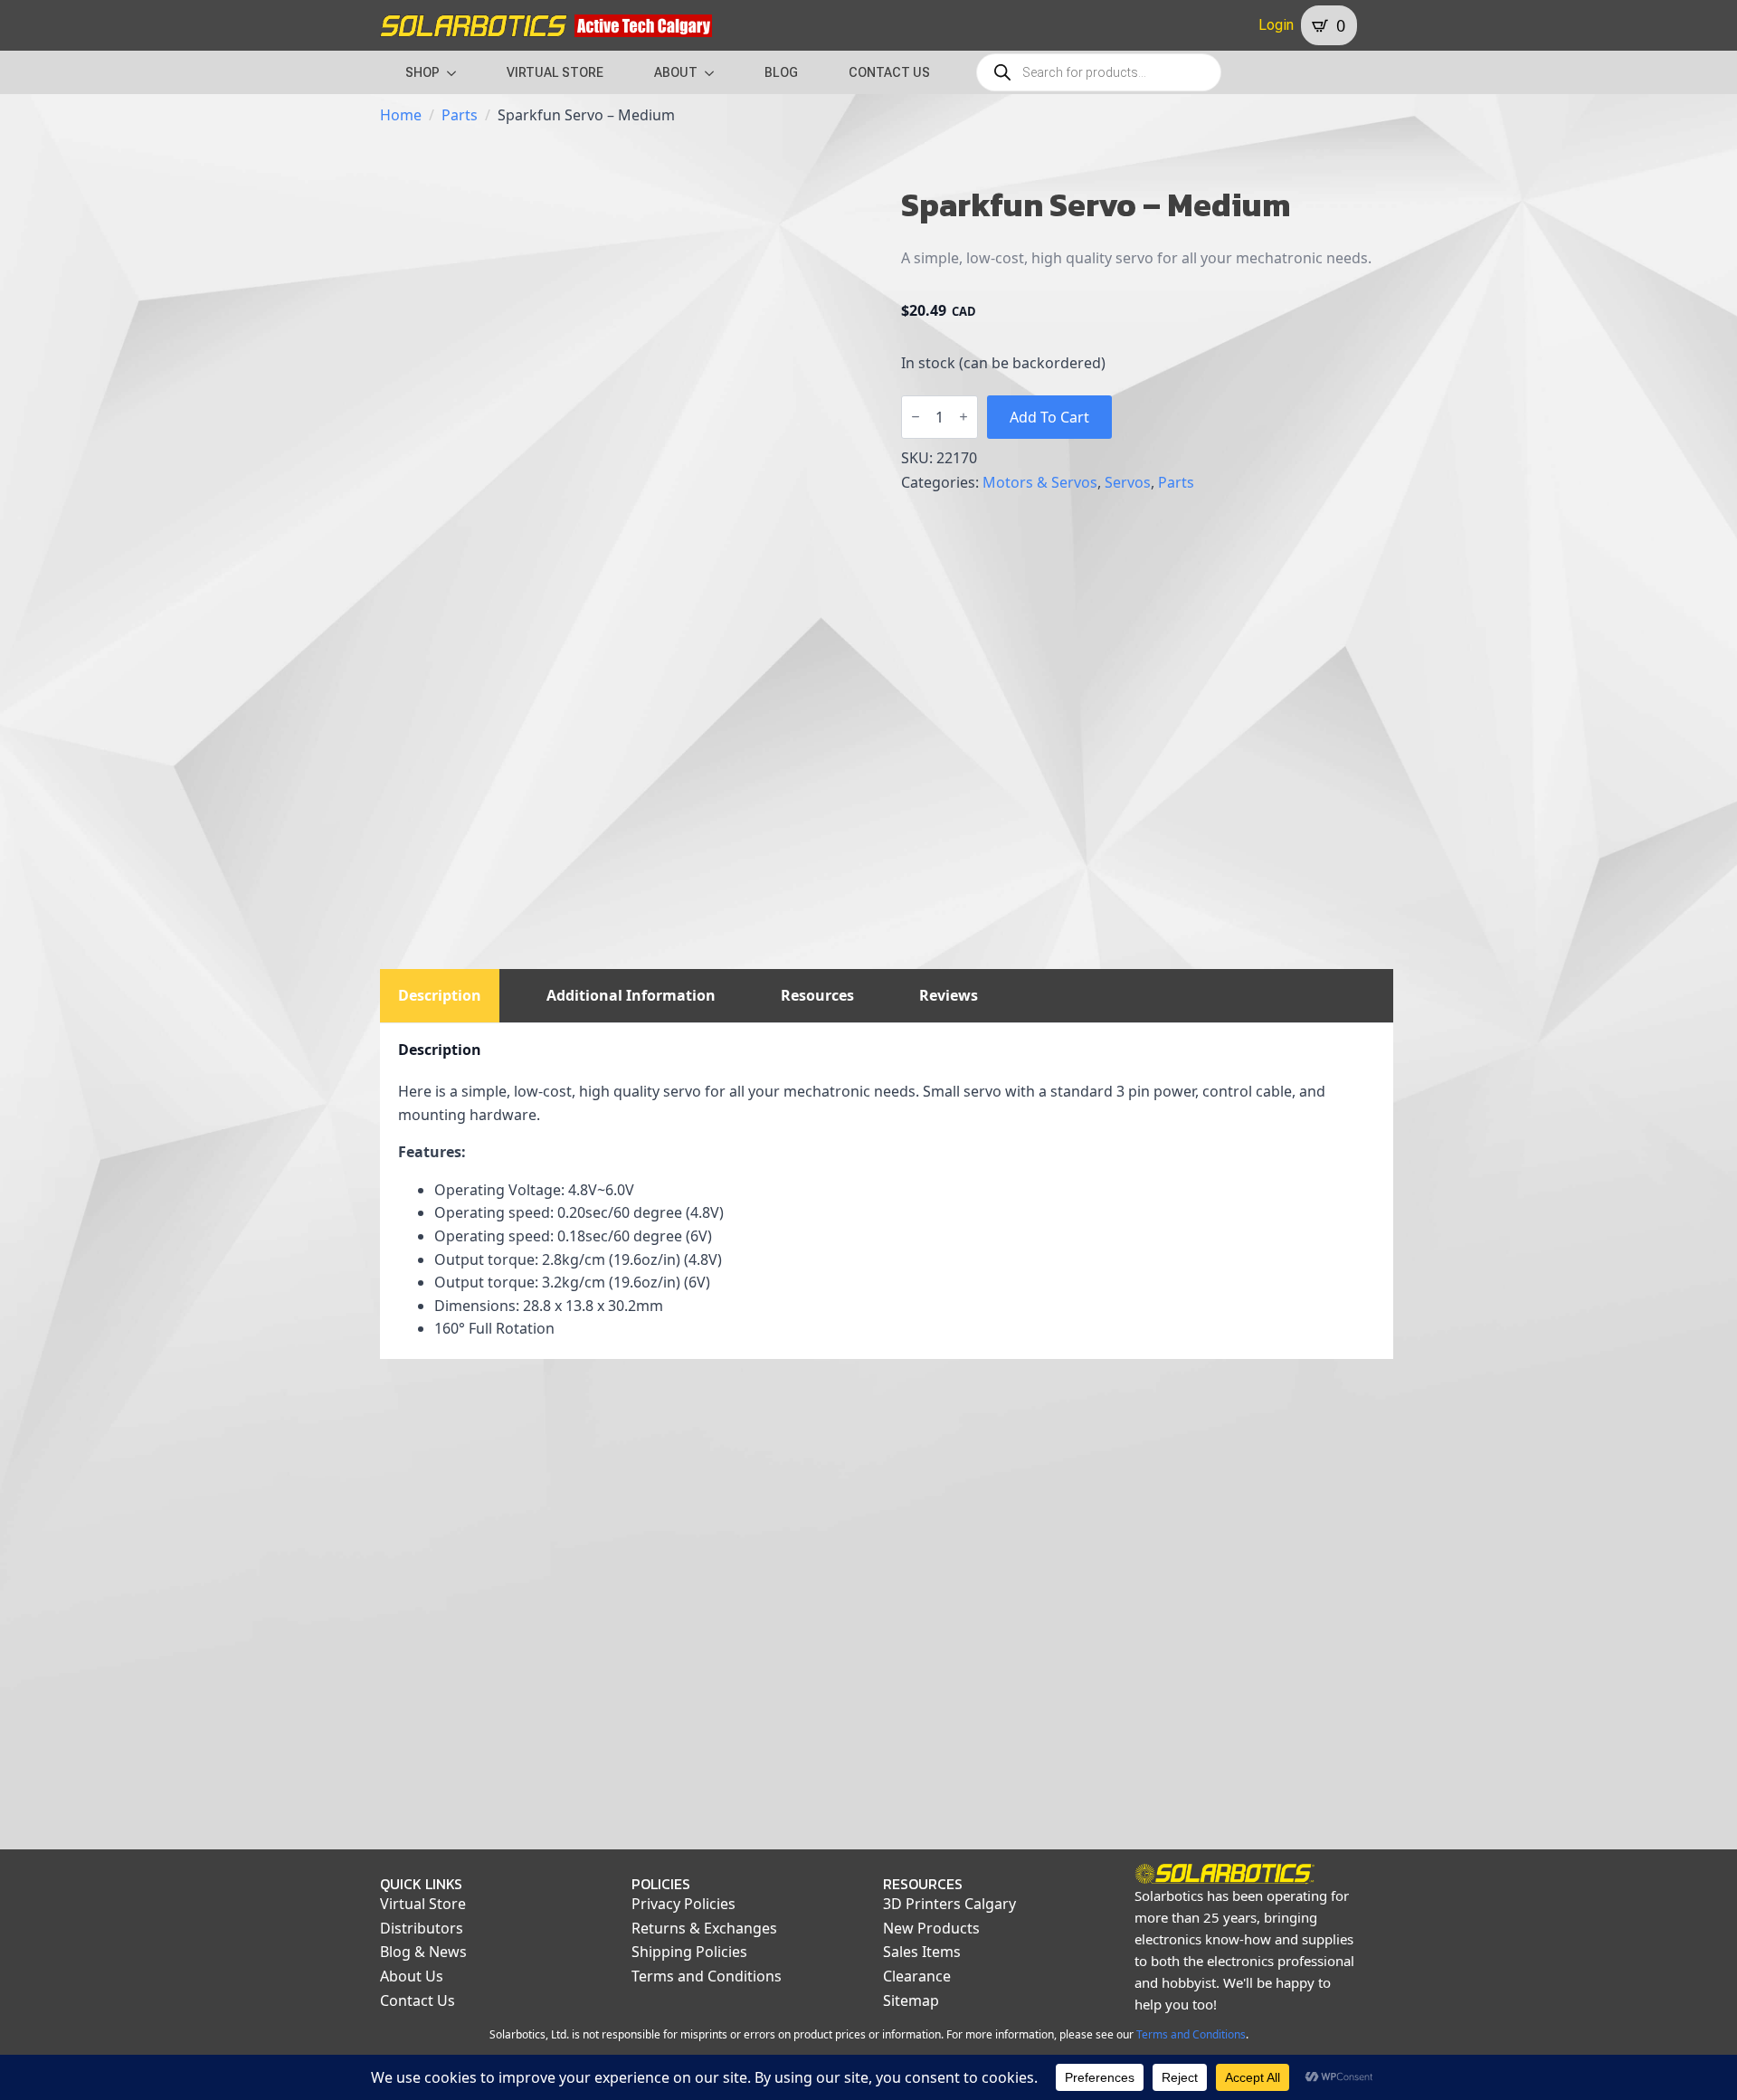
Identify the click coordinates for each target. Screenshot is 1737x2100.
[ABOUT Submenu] (715, 72)
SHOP (422, 72)
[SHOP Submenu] (457, 72)
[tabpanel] (887, 1191)
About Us (412, 1976)
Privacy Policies (683, 1904)
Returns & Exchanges (704, 1928)
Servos (1128, 482)
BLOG (781, 72)
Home (401, 115)
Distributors (422, 1928)
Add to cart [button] (495, 1781)
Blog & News (423, 1952)
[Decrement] (916, 417)
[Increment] (963, 417)
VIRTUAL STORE (555, 72)
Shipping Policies (689, 1952)
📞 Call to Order (756, 1781)
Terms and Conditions (707, 1976)
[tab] (440, 995)
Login (1276, 25)
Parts (460, 115)
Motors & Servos (1040, 482)
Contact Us (418, 2000)
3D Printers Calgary (949, 1904)
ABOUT (676, 72)
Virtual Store (423, 1904)
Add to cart (1049, 417)
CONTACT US (889, 72)
